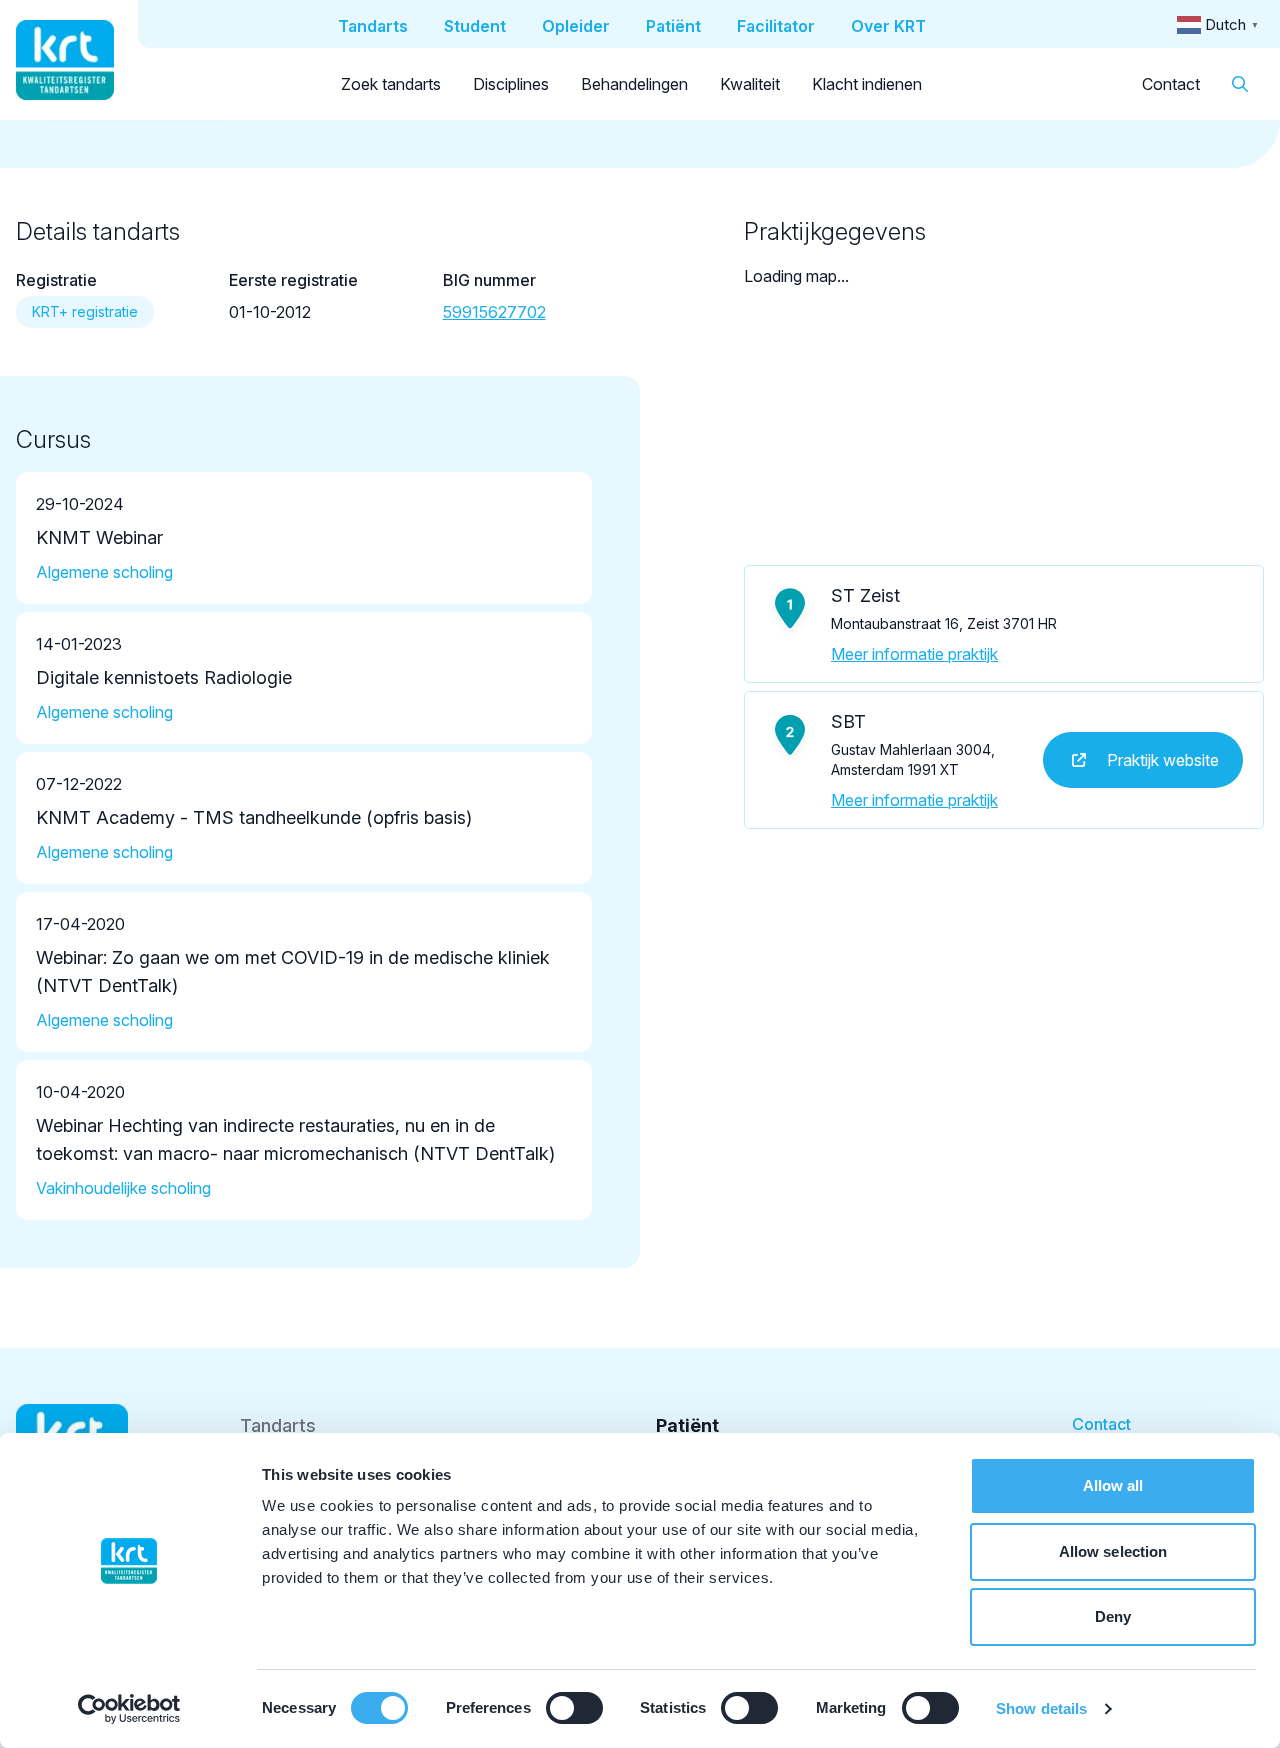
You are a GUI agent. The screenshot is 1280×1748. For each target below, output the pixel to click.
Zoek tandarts (391, 84)
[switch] (574, 1708)
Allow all (1113, 1485)
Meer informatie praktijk (914, 654)
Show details (1041, 1708)
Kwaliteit (750, 84)
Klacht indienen (867, 84)
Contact (1171, 84)
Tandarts (278, 1425)
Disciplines (511, 84)
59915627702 (494, 312)
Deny (1113, 1616)
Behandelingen (634, 84)
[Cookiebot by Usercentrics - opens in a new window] (129, 1709)
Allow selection (1113, 1551)
